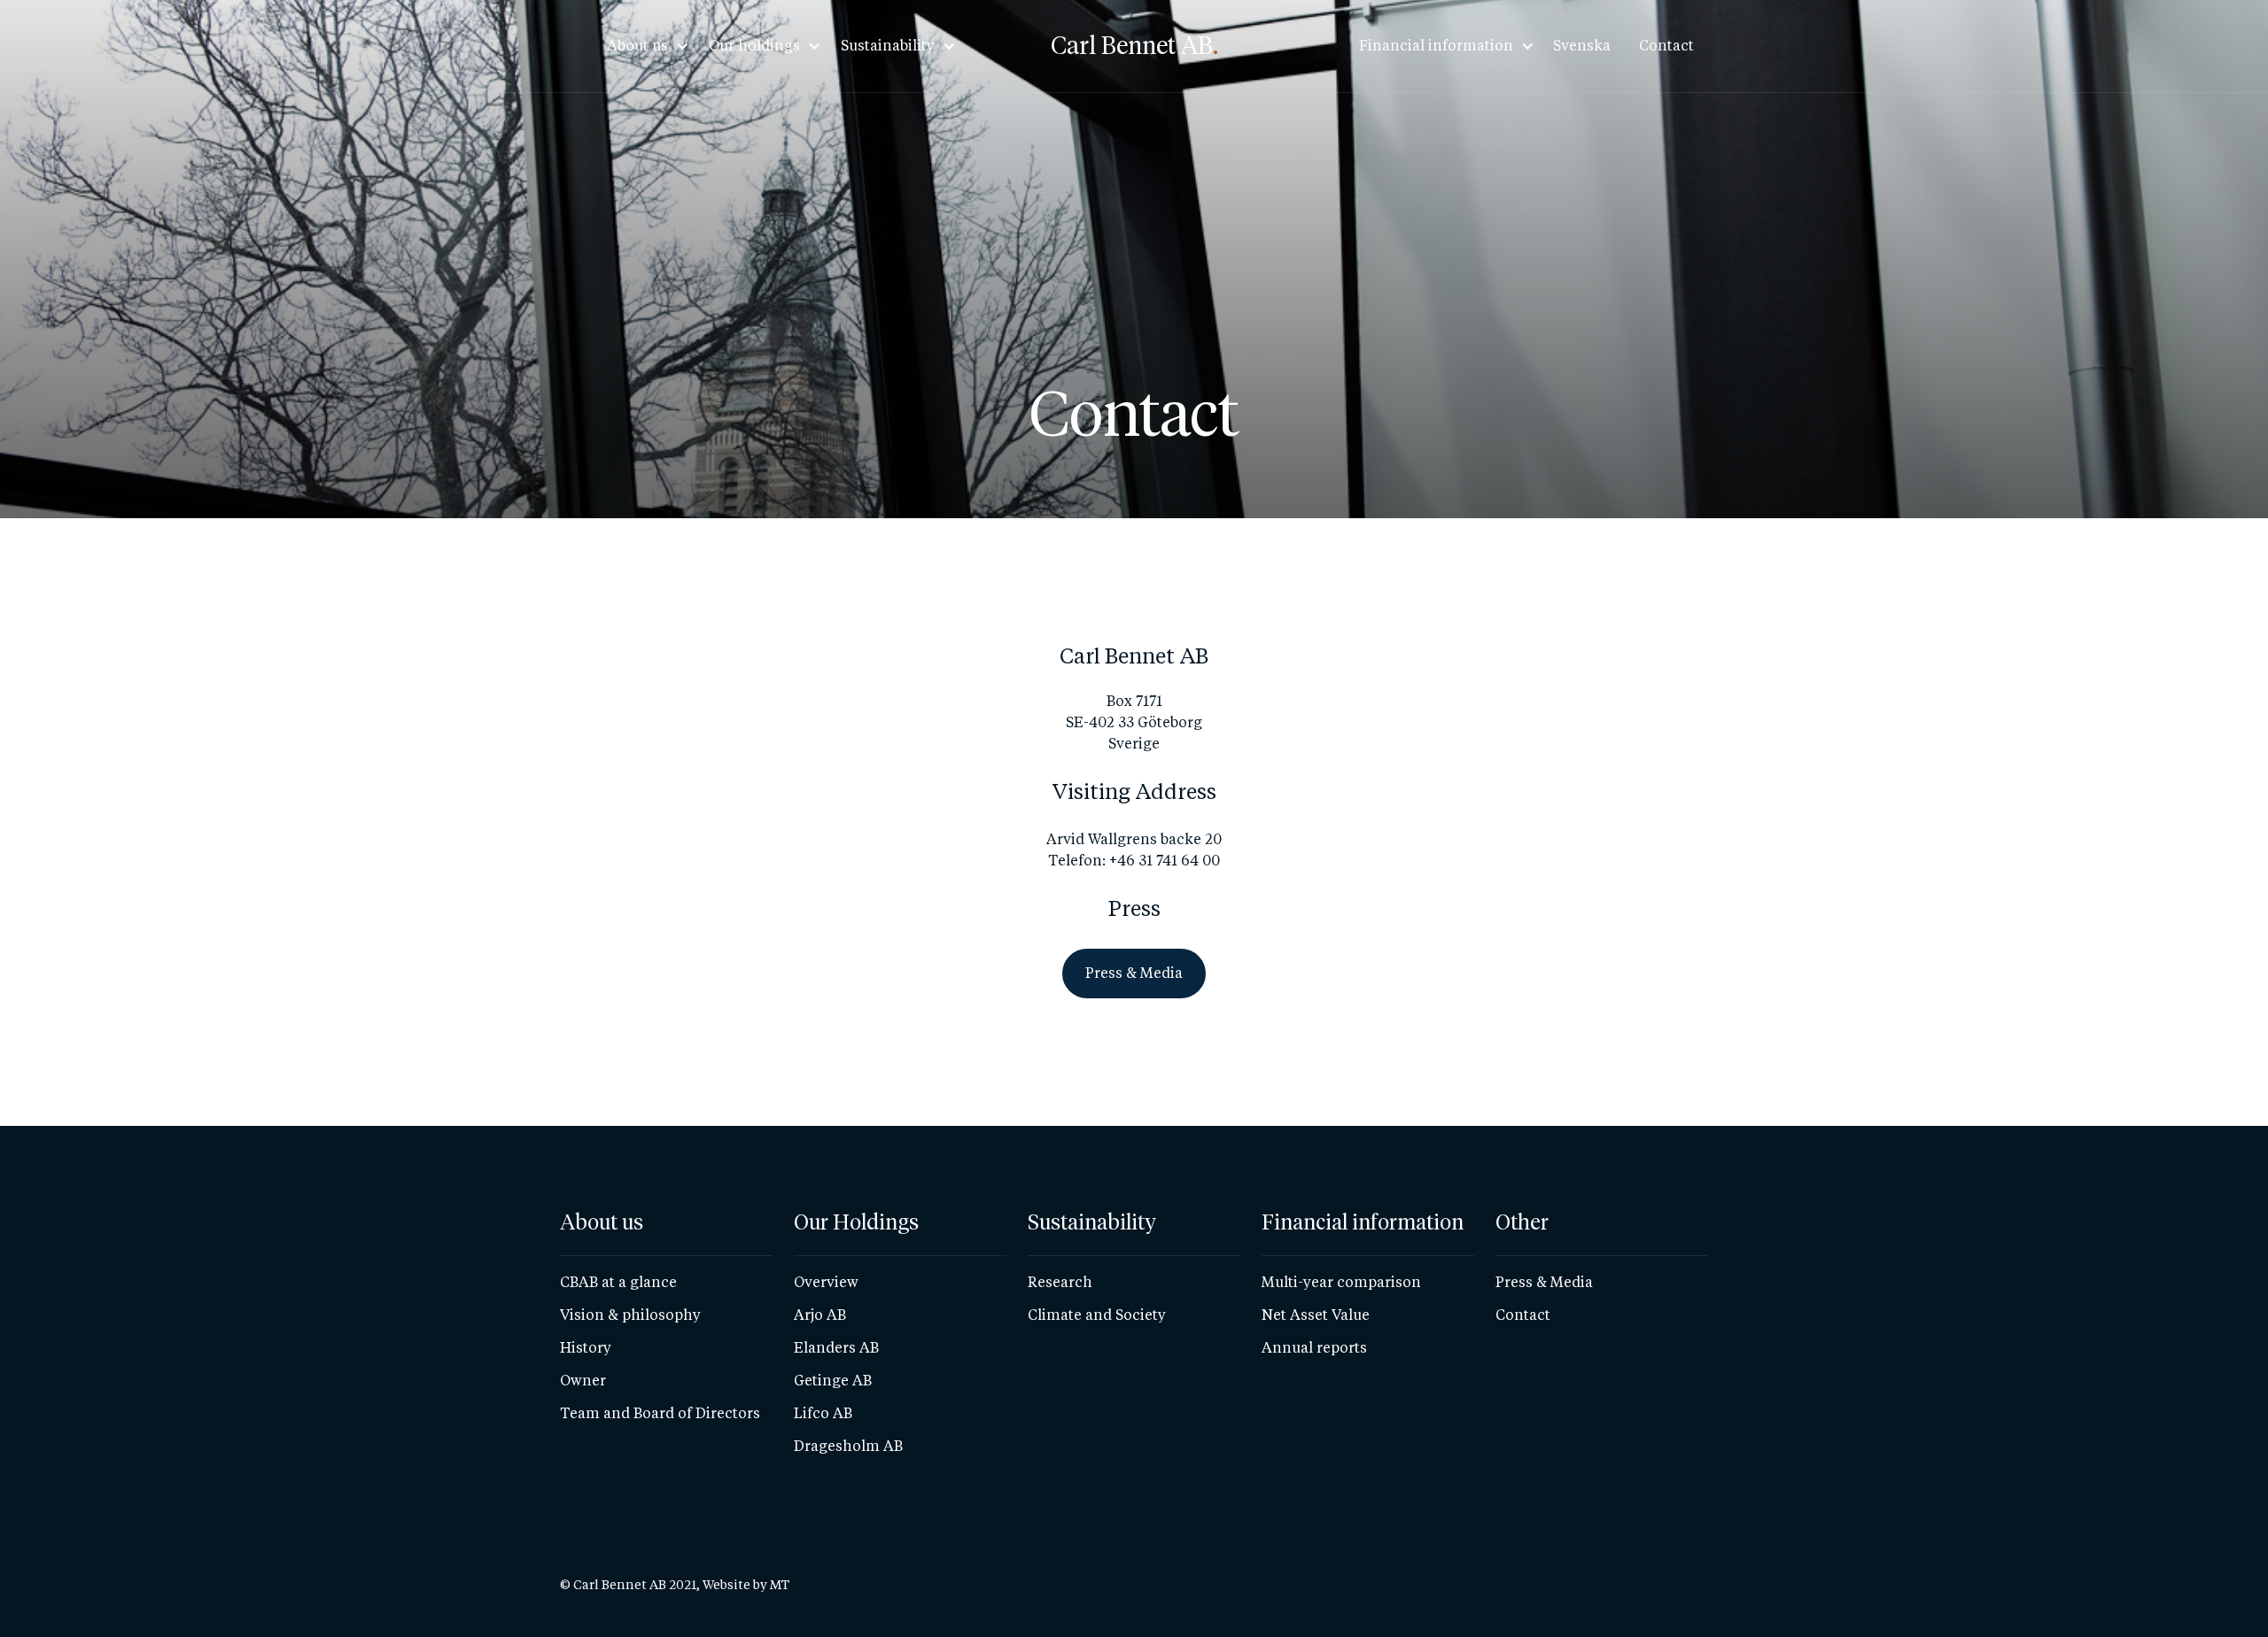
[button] (643, 46)
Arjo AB (820, 1315)
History (586, 1348)
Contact (1666, 46)
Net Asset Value (1316, 1315)
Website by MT (746, 1585)
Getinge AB (833, 1381)
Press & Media (1544, 1282)
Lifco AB (823, 1413)
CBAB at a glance (618, 1282)
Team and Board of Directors (660, 1413)
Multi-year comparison (1341, 1282)
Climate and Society (1097, 1315)
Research (1060, 1282)
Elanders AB (836, 1348)
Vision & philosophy (630, 1315)
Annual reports (1314, 1348)
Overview (826, 1282)
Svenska (1582, 46)
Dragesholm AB (848, 1446)
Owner (583, 1381)
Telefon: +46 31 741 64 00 (1134, 861)
